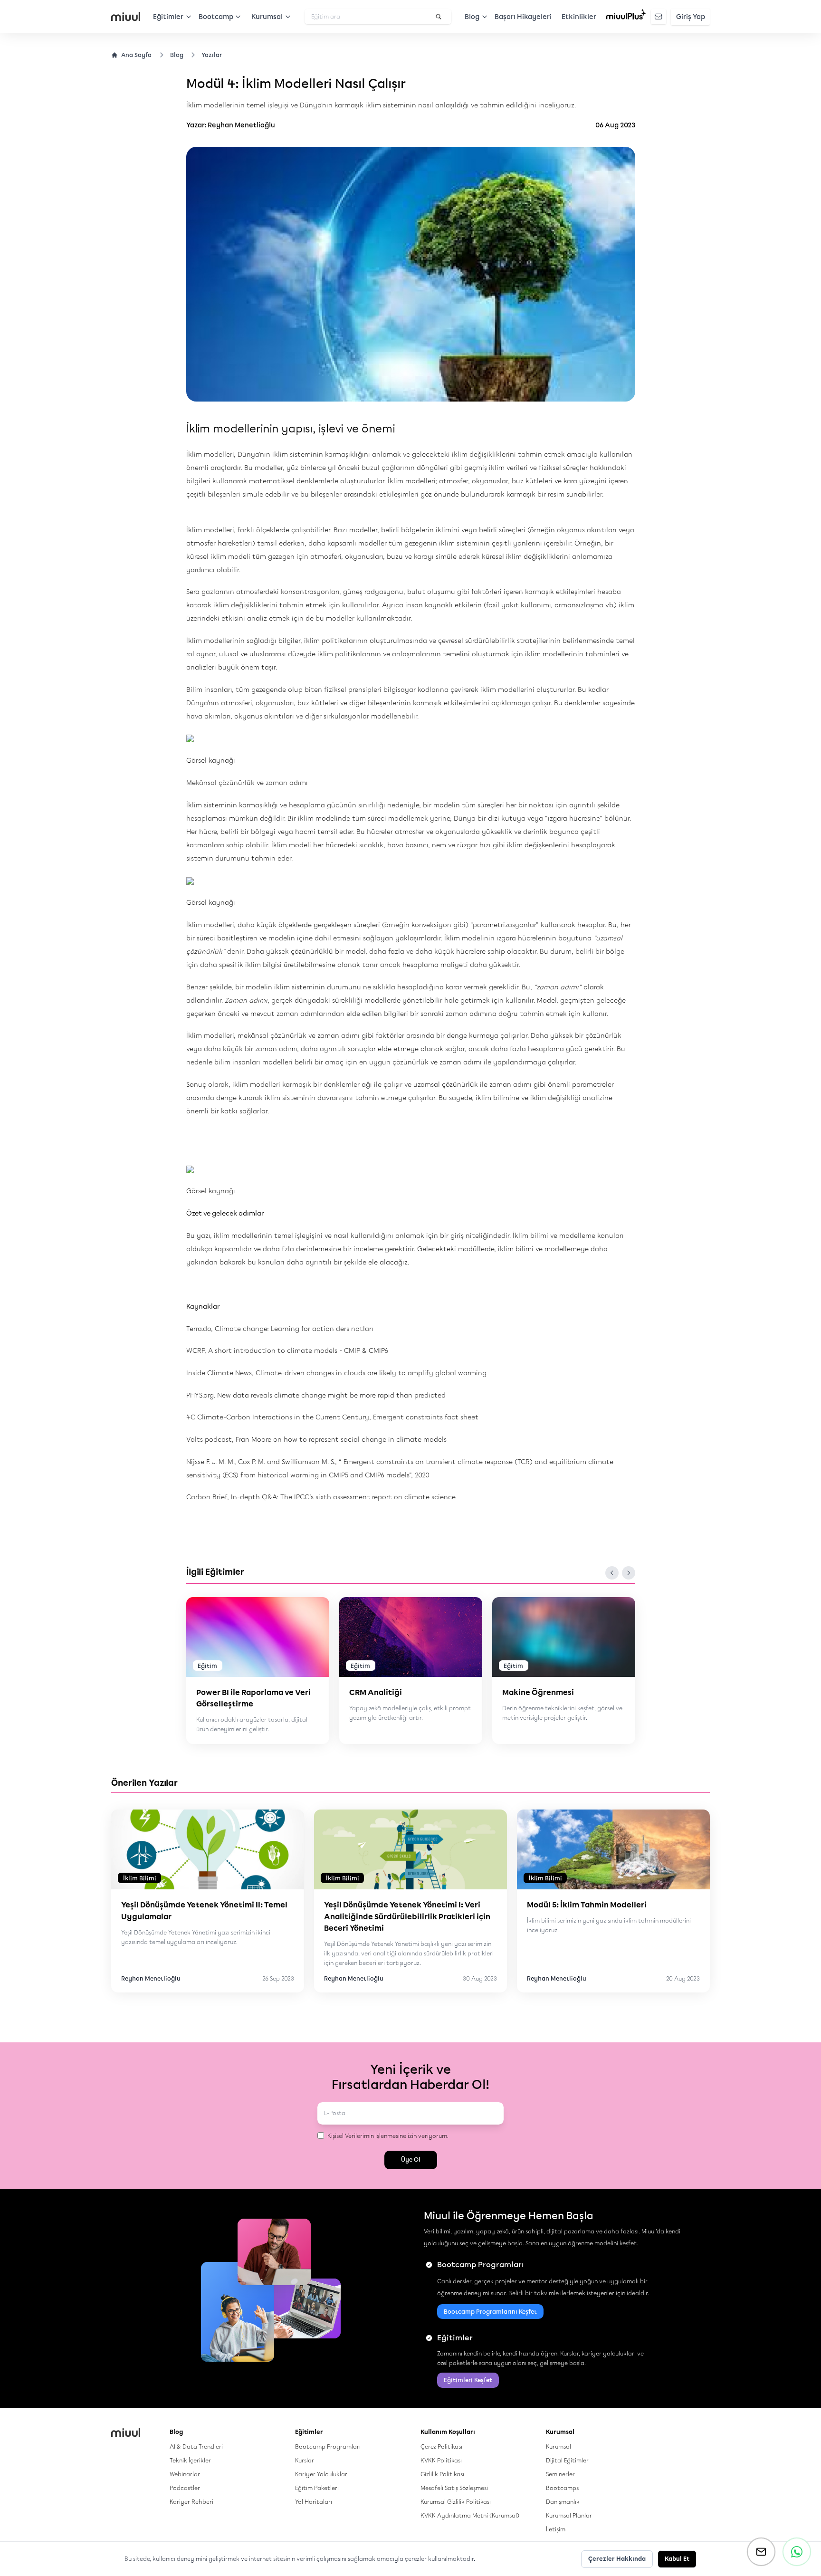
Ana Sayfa (136, 55)
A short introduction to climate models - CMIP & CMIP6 (298, 1351)
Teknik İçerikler (190, 2460)
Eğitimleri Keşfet (468, 2380)
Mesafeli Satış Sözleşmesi (454, 2488)
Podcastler (185, 2488)
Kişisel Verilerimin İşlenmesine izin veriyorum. (388, 2136)
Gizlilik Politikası (442, 2474)
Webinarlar (185, 2474)
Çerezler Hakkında (617, 2559)
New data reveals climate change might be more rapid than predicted (331, 1395)
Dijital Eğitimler (567, 2460)
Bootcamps (562, 2488)
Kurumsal (558, 2447)
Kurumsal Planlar (569, 2515)
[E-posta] (761, 2552)
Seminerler (560, 2474)
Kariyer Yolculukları (322, 2474)
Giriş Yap (691, 17)
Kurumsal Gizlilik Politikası (456, 2502)
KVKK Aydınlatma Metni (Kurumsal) (470, 2515)
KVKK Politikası (441, 2460)
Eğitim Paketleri (317, 2488)
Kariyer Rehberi (191, 2502)
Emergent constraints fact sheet (426, 1417)
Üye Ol (411, 2159)
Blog (177, 55)
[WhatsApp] (797, 2552)
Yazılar (212, 55)
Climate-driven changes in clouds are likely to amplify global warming (371, 1373)
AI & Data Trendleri (196, 2447)
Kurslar (305, 2460)
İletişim (556, 2529)
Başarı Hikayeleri (523, 17)
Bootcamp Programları (328, 2447)
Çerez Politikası (441, 2447)
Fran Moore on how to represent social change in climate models (341, 1440)
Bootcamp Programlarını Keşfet (490, 2312)
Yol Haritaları (314, 2502)
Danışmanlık (563, 2502)
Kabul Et (677, 2559)
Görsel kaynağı (211, 761)
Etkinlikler (579, 17)
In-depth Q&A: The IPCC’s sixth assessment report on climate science (343, 1497)
